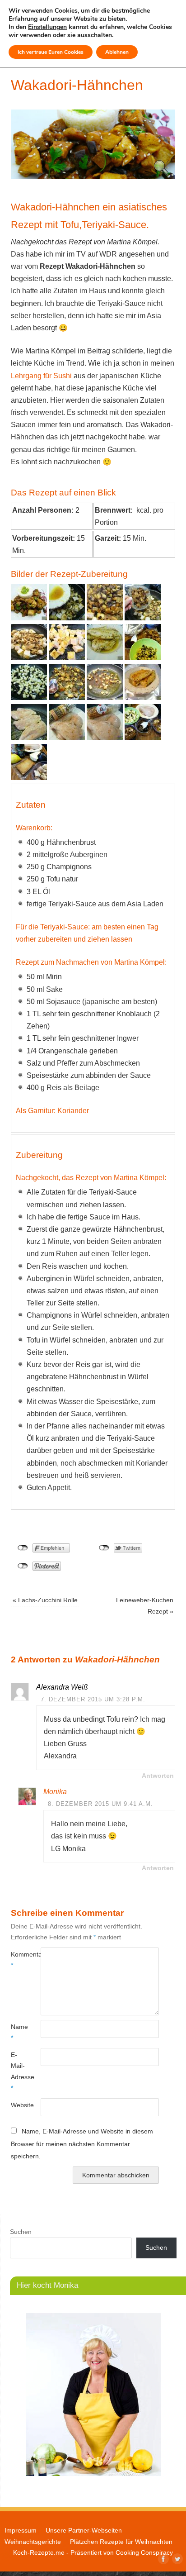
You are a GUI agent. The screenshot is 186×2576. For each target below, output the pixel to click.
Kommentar (18, 1960)
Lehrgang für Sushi (41, 376)
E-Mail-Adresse (18, 2071)
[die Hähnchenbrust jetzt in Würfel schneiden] (105, 658)
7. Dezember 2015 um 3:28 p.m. (93, 1699)
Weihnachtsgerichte (33, 2542)
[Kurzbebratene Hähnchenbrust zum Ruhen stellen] (143, 698)
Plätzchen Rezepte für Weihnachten (121, 2542)
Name (18, 2032)
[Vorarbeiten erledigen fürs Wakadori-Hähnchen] (143, 738)
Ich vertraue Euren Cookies (51, 52)
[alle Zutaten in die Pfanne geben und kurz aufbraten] (67, 618)
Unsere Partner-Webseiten (84, 2530)
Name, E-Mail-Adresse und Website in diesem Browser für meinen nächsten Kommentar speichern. (82, 2144)
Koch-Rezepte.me (39, 2552)
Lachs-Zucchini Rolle (45, 1600)
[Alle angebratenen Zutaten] (143, 658)
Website (18, 2105)
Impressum (21, 2530)
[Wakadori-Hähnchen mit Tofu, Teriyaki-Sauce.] (29, 618)
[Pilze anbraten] (67, 698)
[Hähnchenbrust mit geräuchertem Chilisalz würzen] (105, 738)
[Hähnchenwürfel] (67, 658)
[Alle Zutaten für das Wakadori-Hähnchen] (29, 778)
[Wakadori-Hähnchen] (93, 177)
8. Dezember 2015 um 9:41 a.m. (100, 1804)
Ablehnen (117, 52)
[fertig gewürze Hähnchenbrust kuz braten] (29, 738)
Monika (55, 1792)
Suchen (21, 2232)
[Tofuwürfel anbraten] (105, 698)
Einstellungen (47, 27)
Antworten (158, 1776)
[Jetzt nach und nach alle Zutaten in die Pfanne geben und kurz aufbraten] (29, 658)
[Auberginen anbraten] (29, 698)
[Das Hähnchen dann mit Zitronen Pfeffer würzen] (67, 738)
